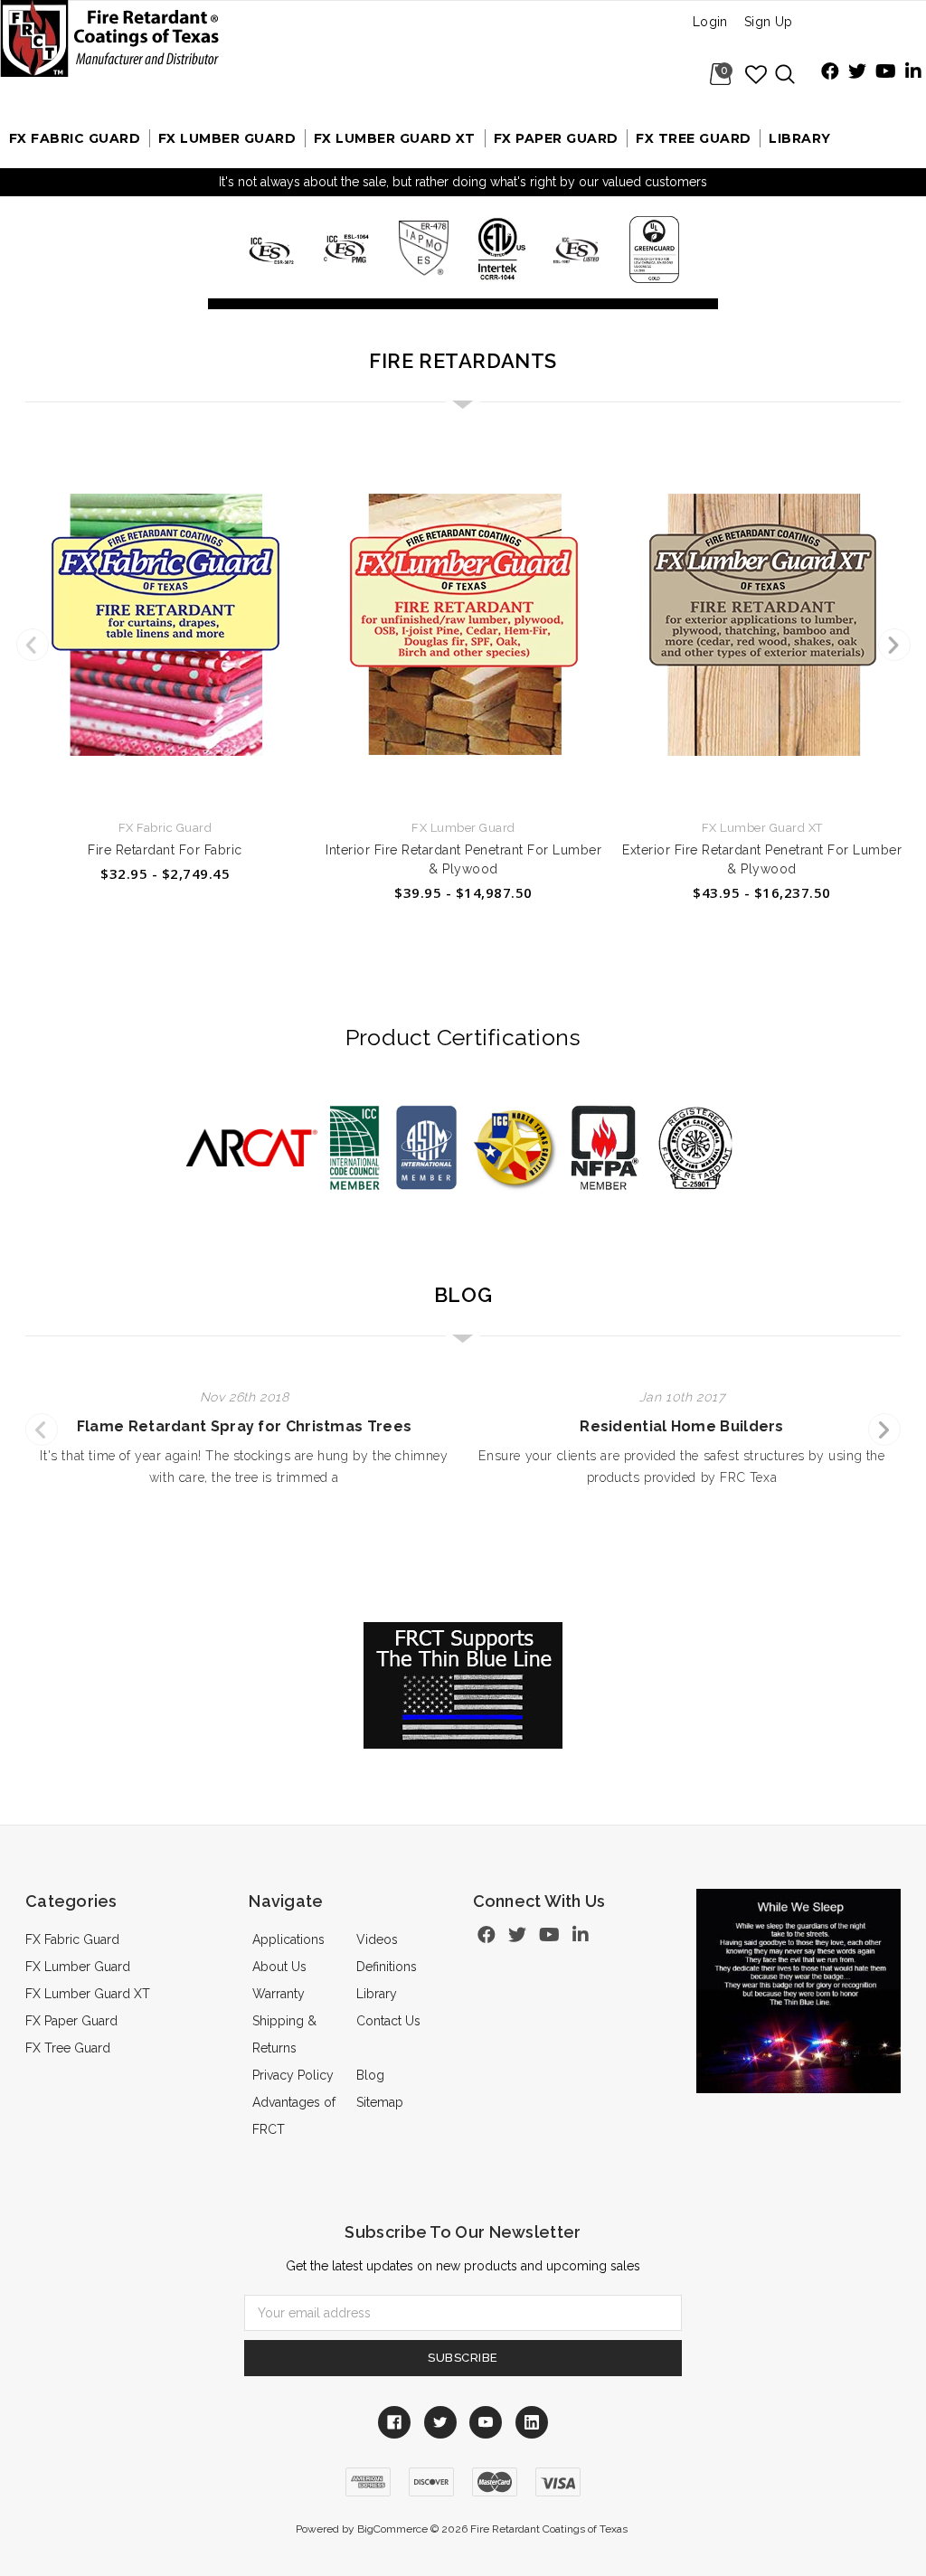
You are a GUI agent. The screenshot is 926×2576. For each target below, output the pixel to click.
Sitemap (380, 2102)
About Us (279, 1967)
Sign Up (769, 22)
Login (710, 22)
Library (800, 138)
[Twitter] (857, 73)
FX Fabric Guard (75, 138)
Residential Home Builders (682, 1426)
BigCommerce (392, 2529)
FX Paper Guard (556, 138)
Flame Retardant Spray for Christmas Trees (244, 1426)
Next (894, 645)
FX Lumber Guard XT (395, 138)
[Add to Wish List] (757, 74)
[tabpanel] (165, 662)
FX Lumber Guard (227, 138)
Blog (370, 2075)
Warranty (279, 1994)
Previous (33, 645)
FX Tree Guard (694, 138)
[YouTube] (886, 73)
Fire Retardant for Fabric (165, 850)
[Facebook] (830, 73)
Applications (288, 1939)
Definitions (387, 1967)
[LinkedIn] (913, 73)
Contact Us (388, 2021)
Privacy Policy (293, 2075)
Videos (377, 1939)
